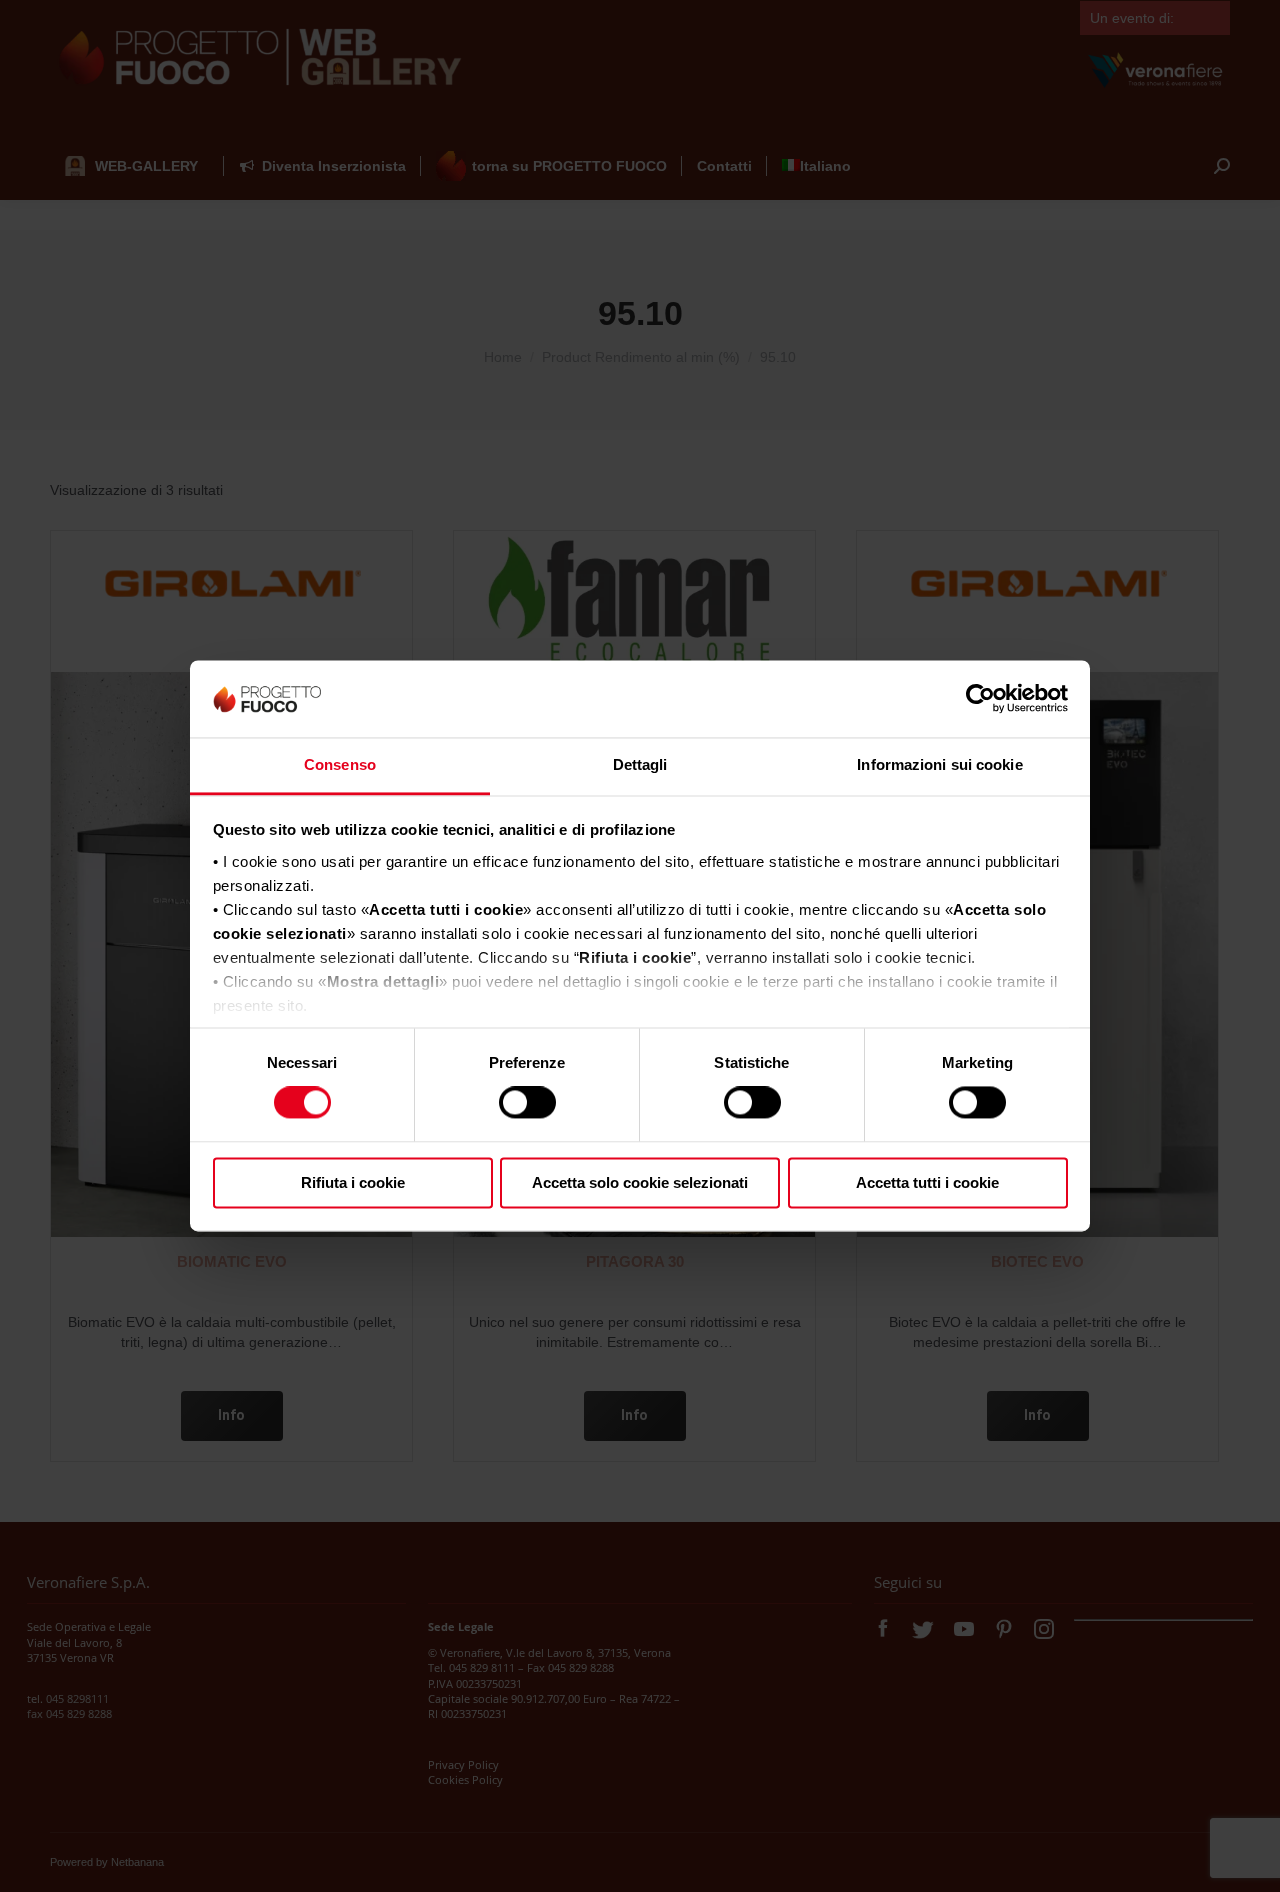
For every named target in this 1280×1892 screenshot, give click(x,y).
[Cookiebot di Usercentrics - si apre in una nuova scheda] (980, 699)
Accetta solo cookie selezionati (640, 1182)
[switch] (527, 1103)
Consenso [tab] (340, 764)
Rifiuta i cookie (353, 1182)
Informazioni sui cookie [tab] (939, 764)
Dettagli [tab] (640, 764)
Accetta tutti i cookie (927, 1182)
